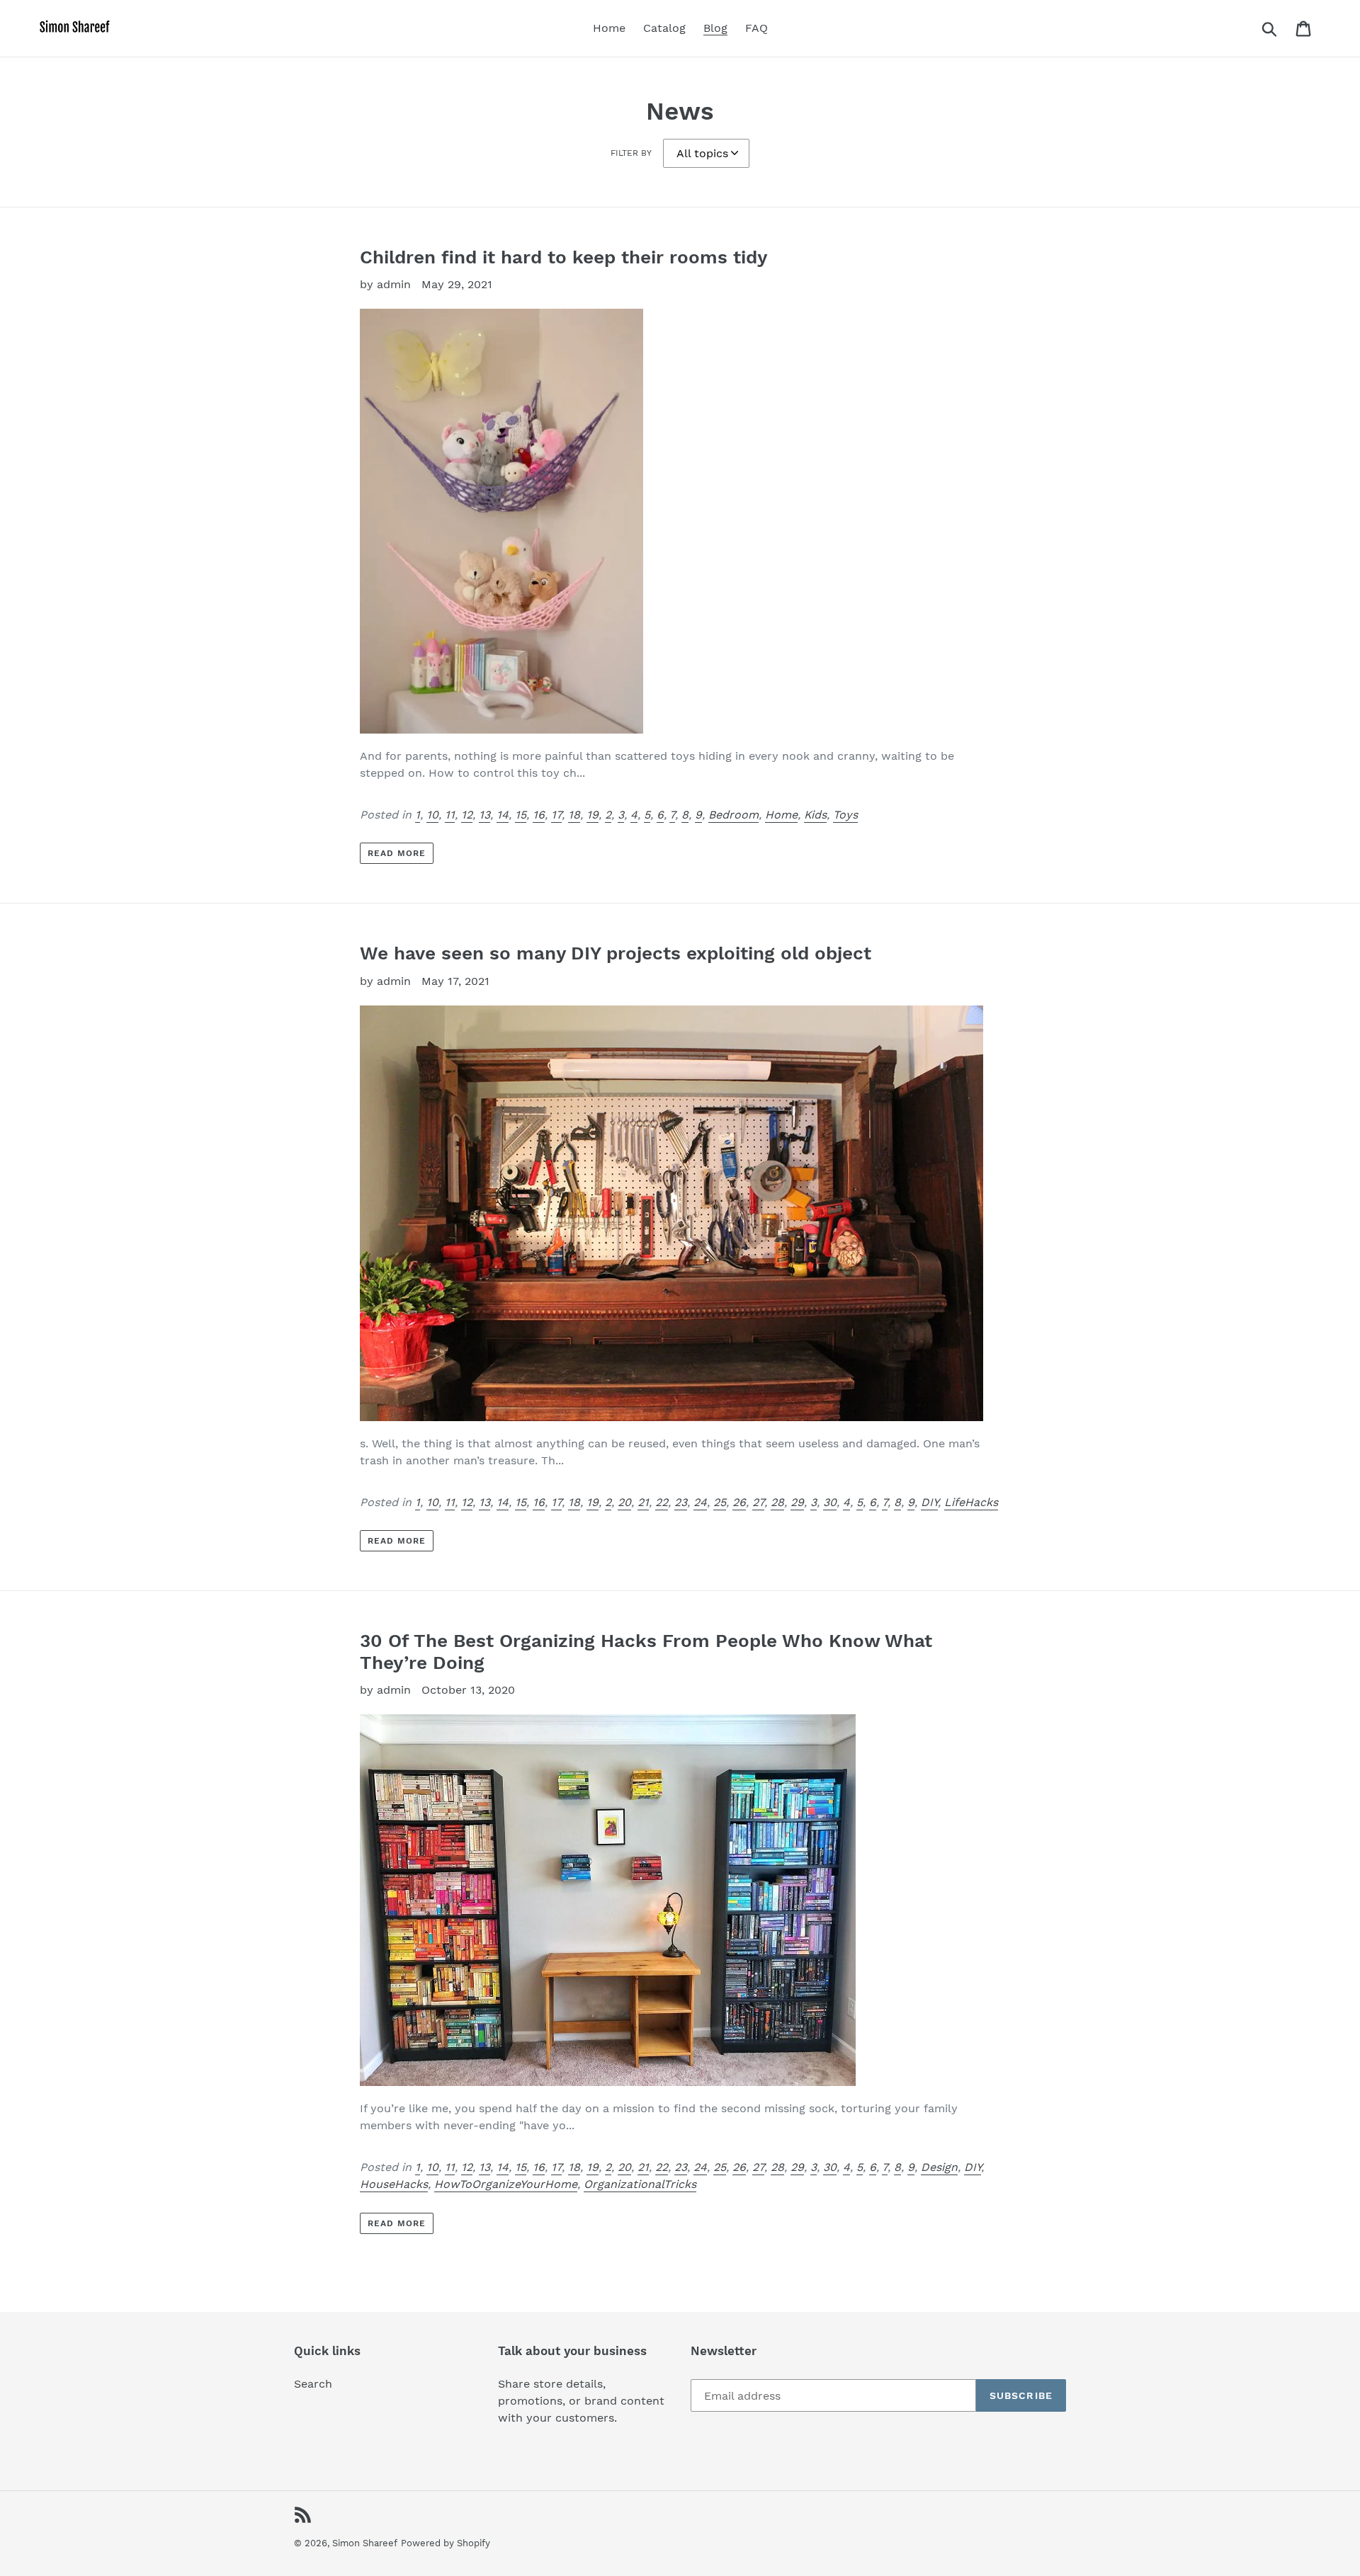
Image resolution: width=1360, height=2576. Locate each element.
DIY (929, 1502)
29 (797, 1502)
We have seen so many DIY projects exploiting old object (616, 953)
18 (574, 815)
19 (593, 815)
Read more (397, 853)
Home (781, 815)
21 (643, 1502)
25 (720, 1502)
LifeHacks (971, 1502)
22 (662, 1502)
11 (450, 815)
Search (313, 2384)
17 (556, 815)
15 (521, 815)
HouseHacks (394, 2184)
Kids (815, 815)
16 (539, 815)
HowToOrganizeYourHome (506, 2184)
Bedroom (733, 815)
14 (503, 815)
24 (700, 1502)
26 (739, 1502)
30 (830, 1502)
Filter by (631, 153)
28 (777, 1502)
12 (467, 815)
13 (484, 815)
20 (624, 1502)
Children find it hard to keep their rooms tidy (563, 257)
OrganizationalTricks (640, 2184)
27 (758, 1502)
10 (432, 815)
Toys (845, 815)
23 (681, 1502)
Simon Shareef (365, 2543)
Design (939, 2167)
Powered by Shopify (446, 2543)
